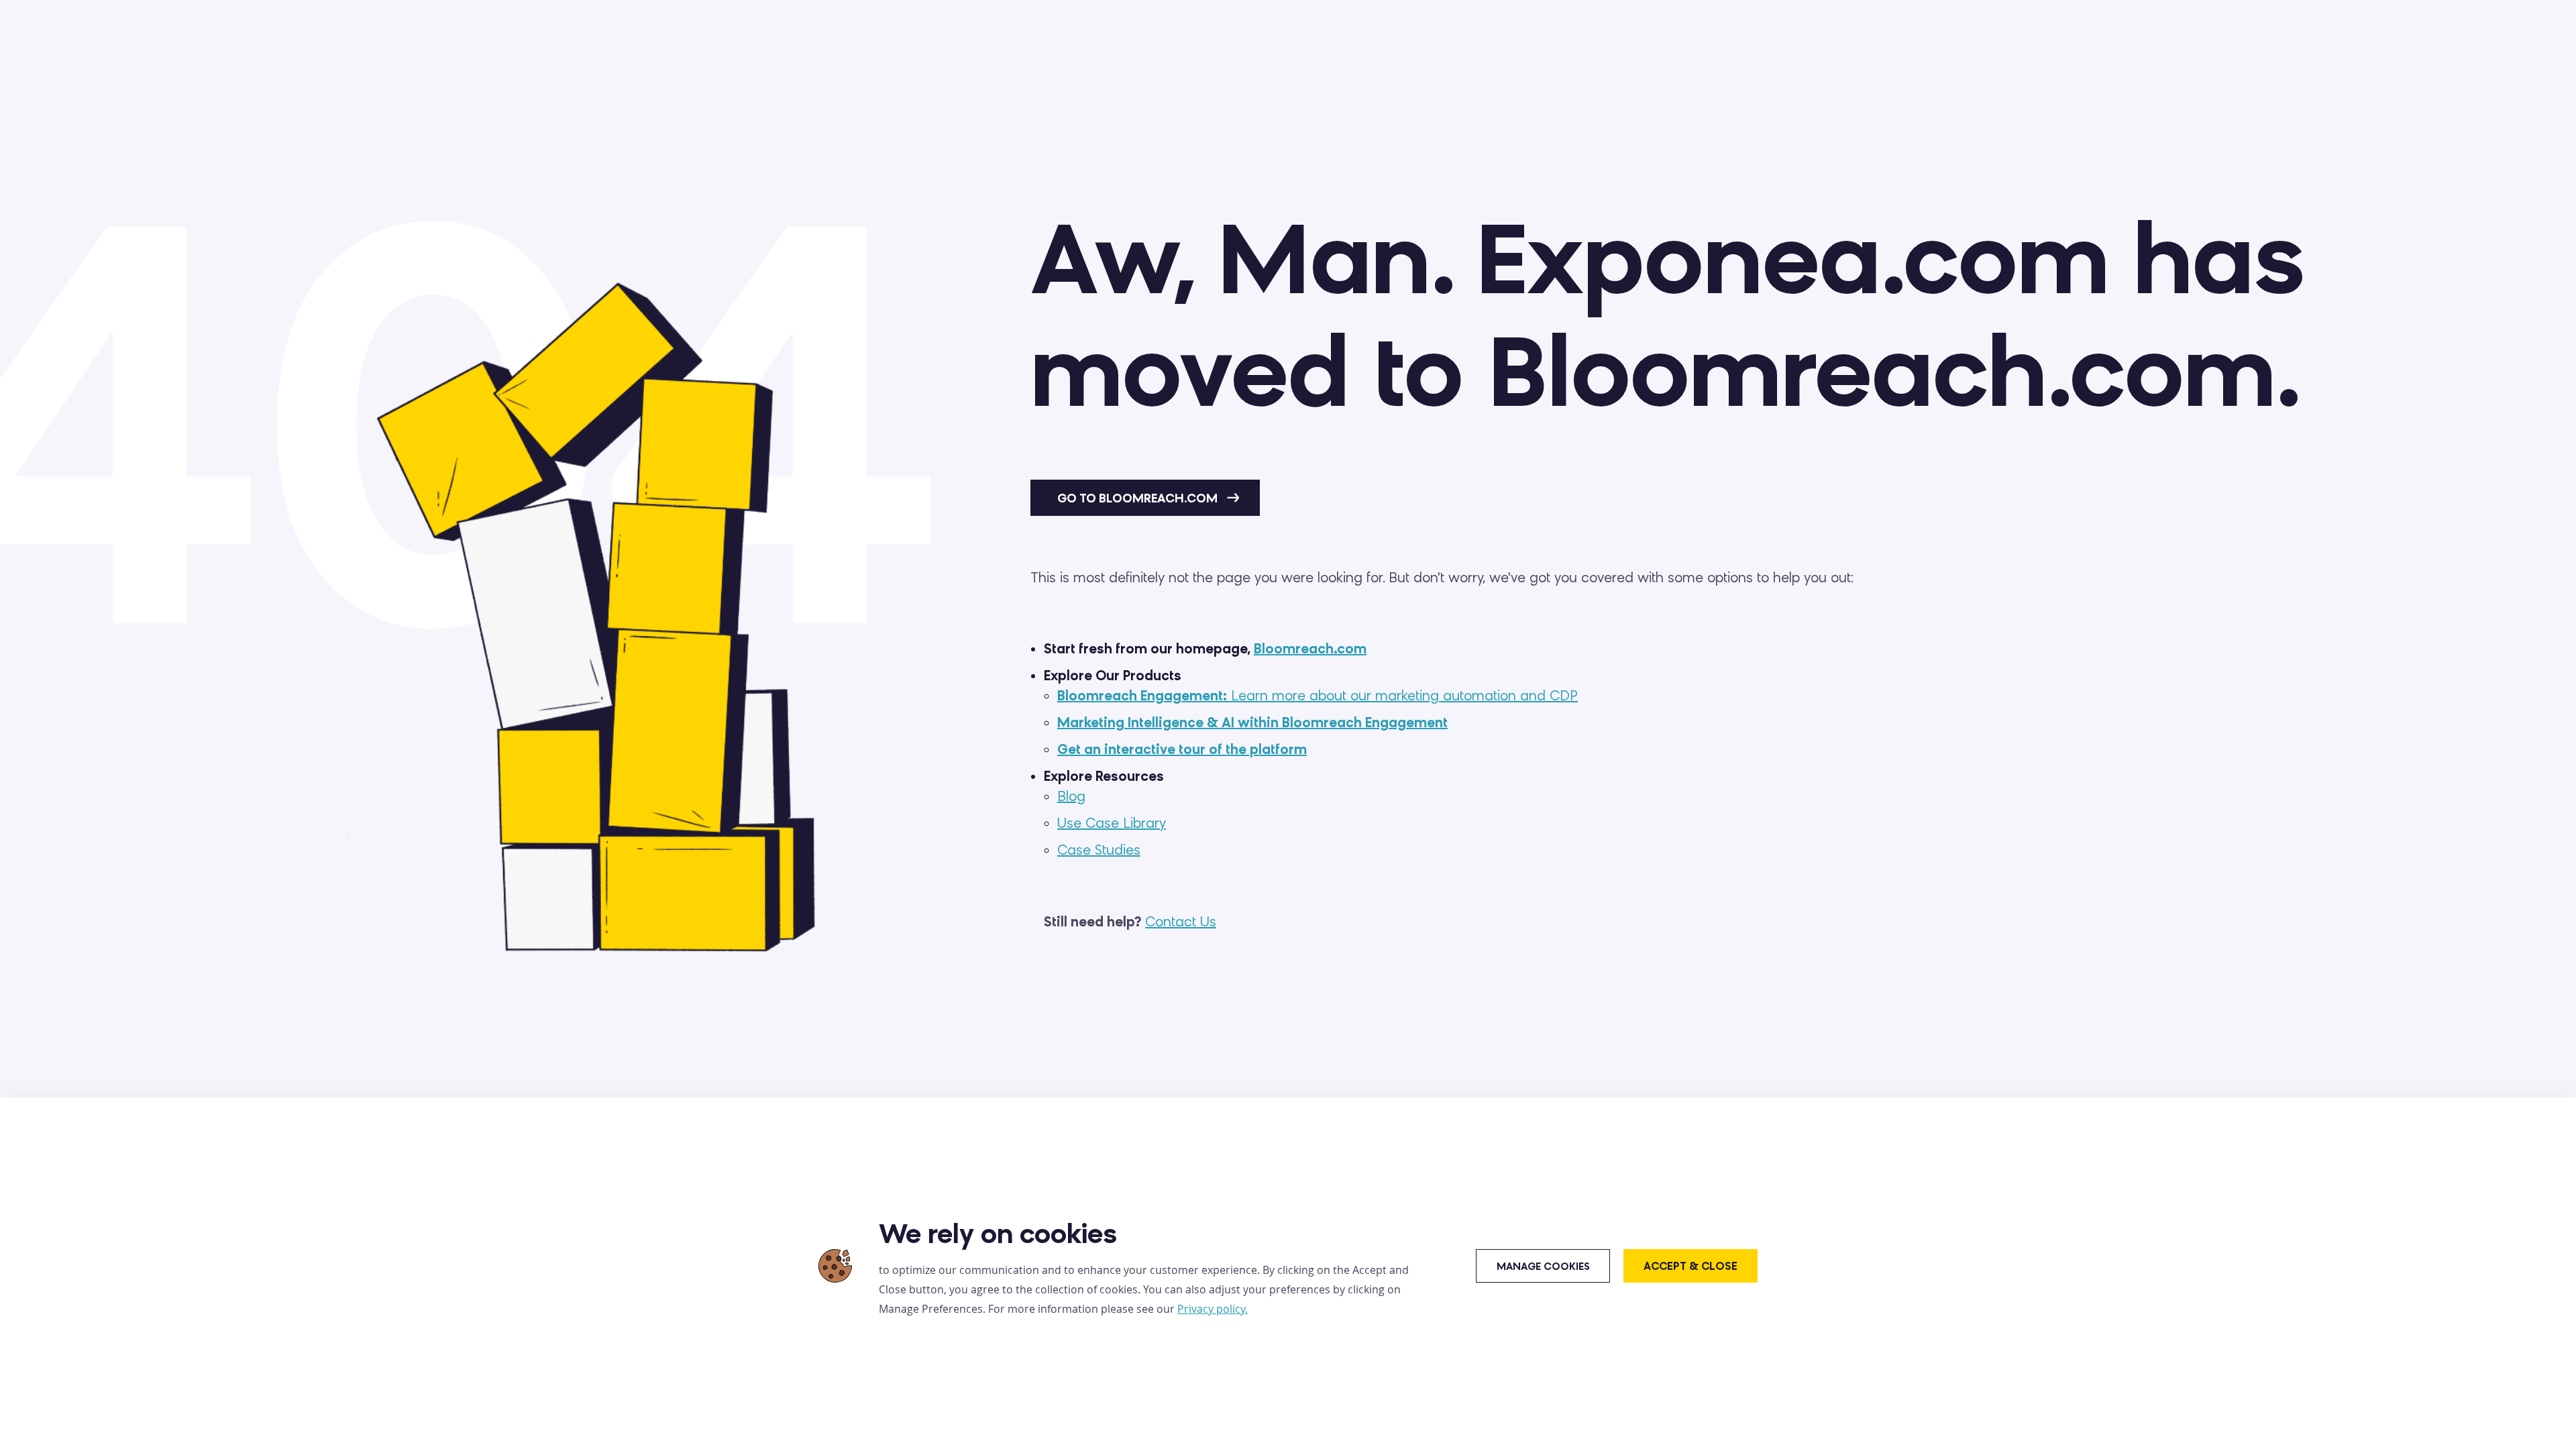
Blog (1071, 796)
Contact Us (1181, 922)
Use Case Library (1112, 823)
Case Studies (1099, 850)
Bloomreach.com (1310, 649)
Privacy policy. (1213, 1309)
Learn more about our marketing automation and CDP (1318, 696)
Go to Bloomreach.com (1139, 498)
